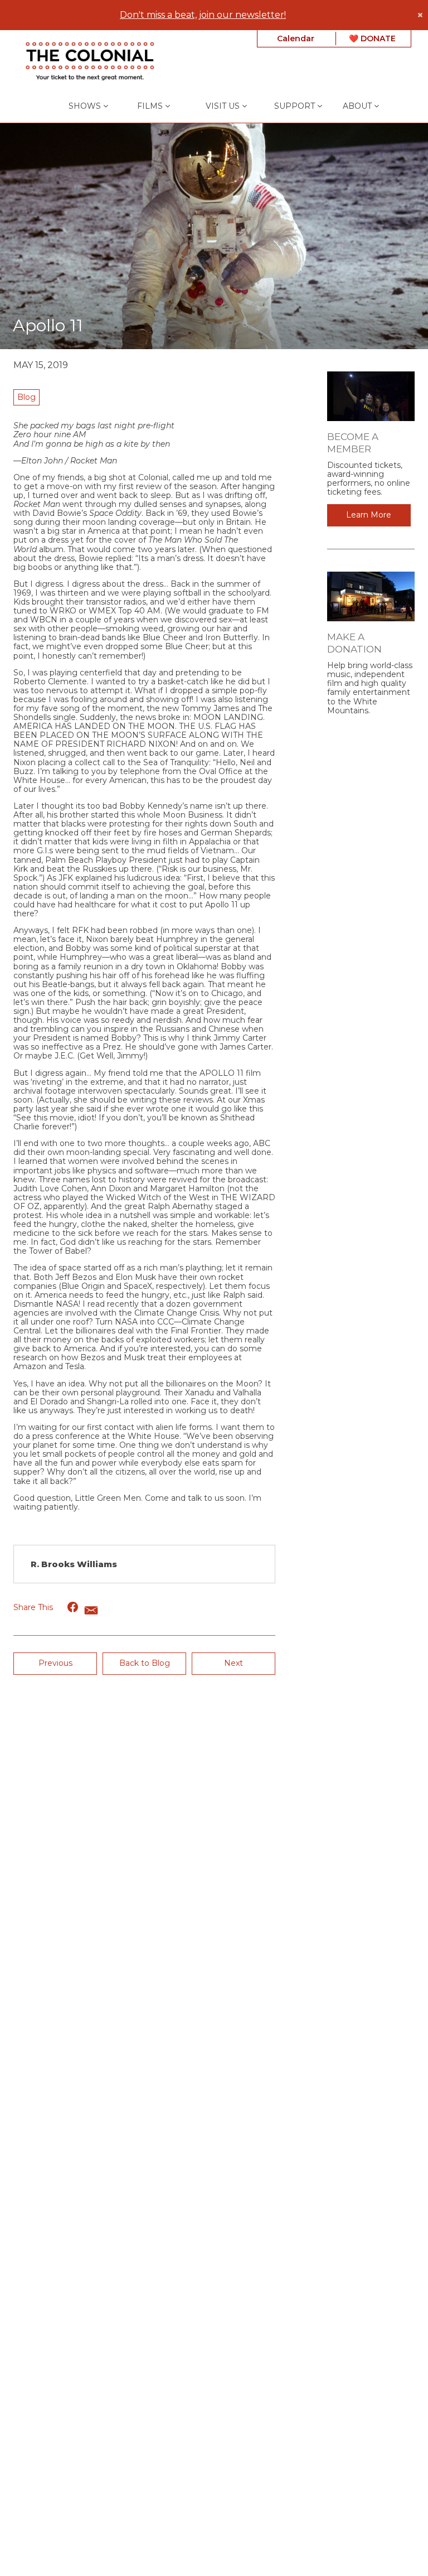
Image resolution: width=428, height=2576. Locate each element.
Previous (55, 1663)
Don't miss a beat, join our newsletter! (203, 15)
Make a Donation (354, 643)
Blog (26, 397)
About (358, 106)
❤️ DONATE (372, 38)
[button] (73, 1607)
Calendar (296, 38)
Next (234, 1663)
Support (296, 106)
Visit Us (224, 106)
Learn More (369, 515)
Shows (86, 106)
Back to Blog (145, 1663)
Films (151, 106)
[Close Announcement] (420, 15)
